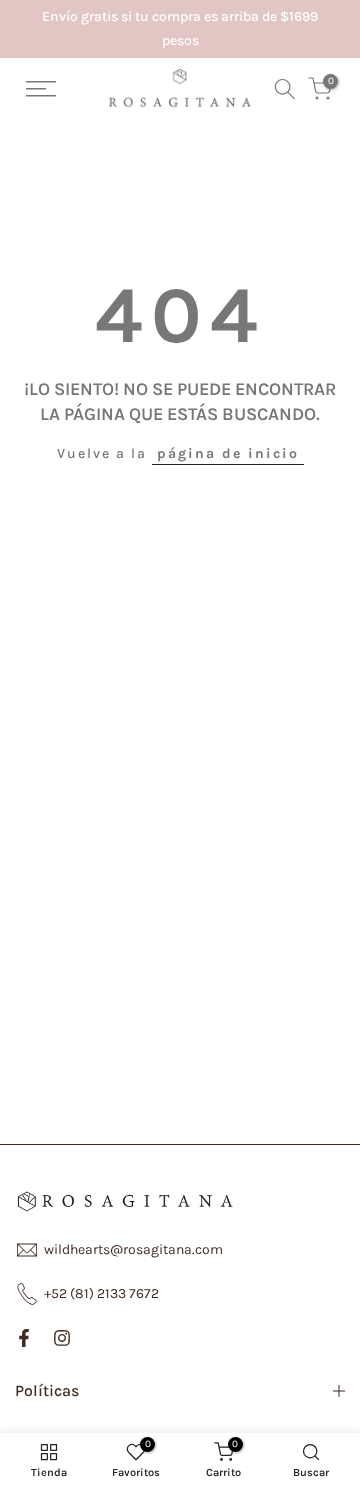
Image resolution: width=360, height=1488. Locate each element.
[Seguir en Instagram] (62, 1338)
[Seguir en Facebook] (24, 1338)
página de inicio (228, 453)
